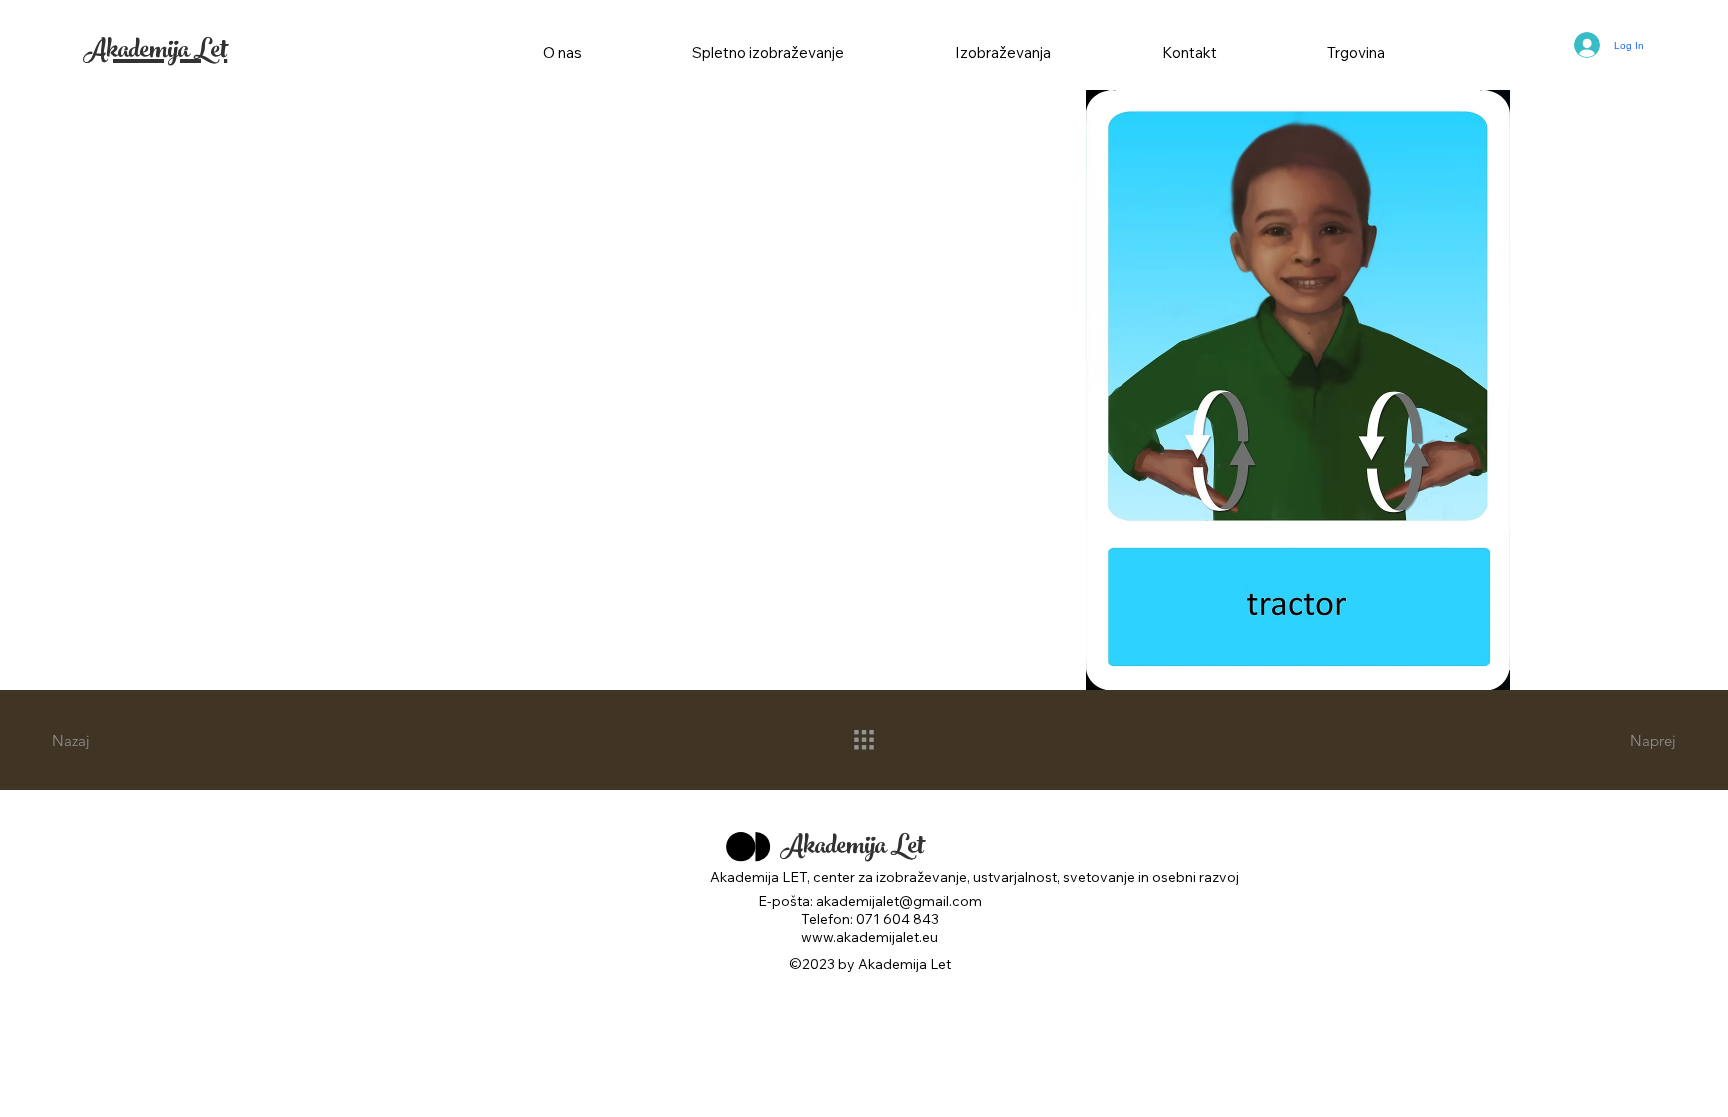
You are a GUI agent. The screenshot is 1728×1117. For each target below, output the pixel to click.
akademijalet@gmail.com (899, 901)
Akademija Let (155, 53)
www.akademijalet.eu (869, 937)
